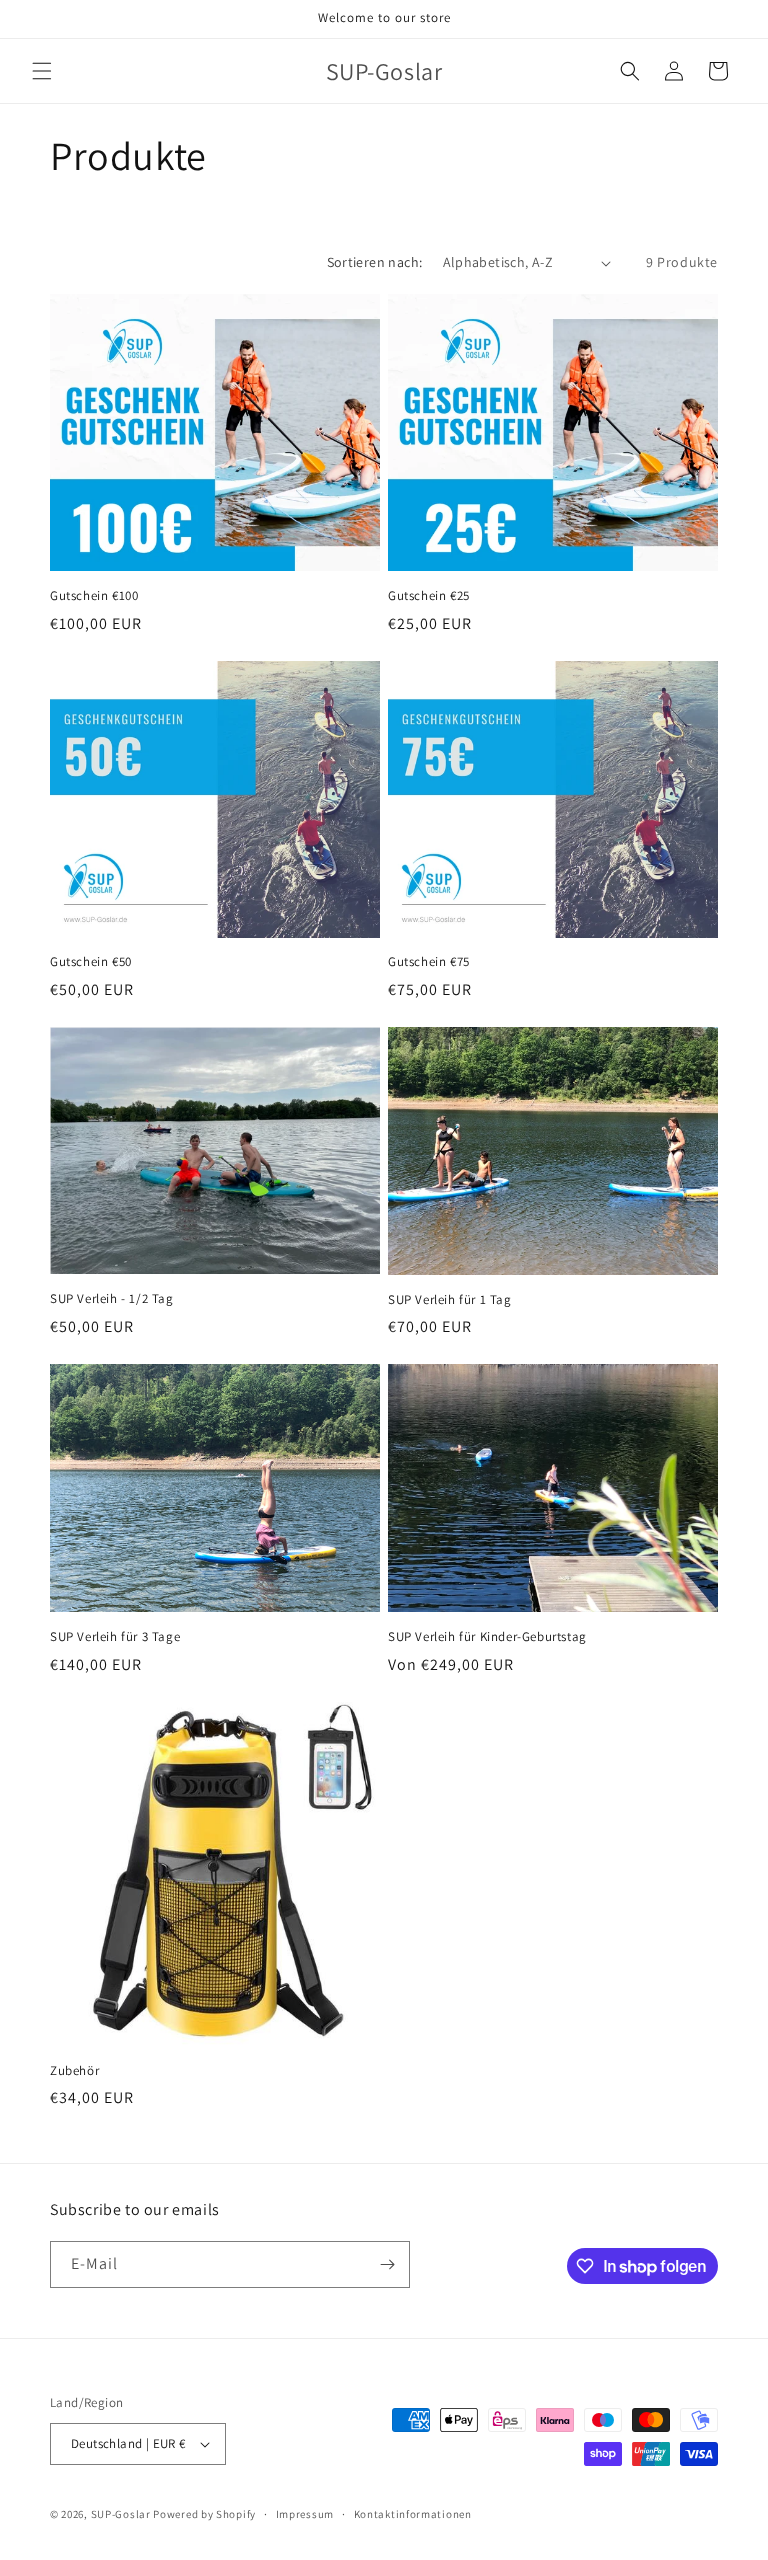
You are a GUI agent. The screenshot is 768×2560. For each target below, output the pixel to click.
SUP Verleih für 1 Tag (450, 1300)
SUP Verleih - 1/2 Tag (112, 1299)
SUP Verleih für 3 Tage (115, 1637)
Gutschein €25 (429, 596)
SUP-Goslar (121, 2514)
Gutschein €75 (429, 962)
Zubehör (74, 2071)
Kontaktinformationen (413, 2514)
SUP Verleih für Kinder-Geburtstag (487, 1637)
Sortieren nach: (375, 262)
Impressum (305, 2514)
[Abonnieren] (387, 2264)
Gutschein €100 (94, 596)
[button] (42, 71)
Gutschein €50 (91, 962)
